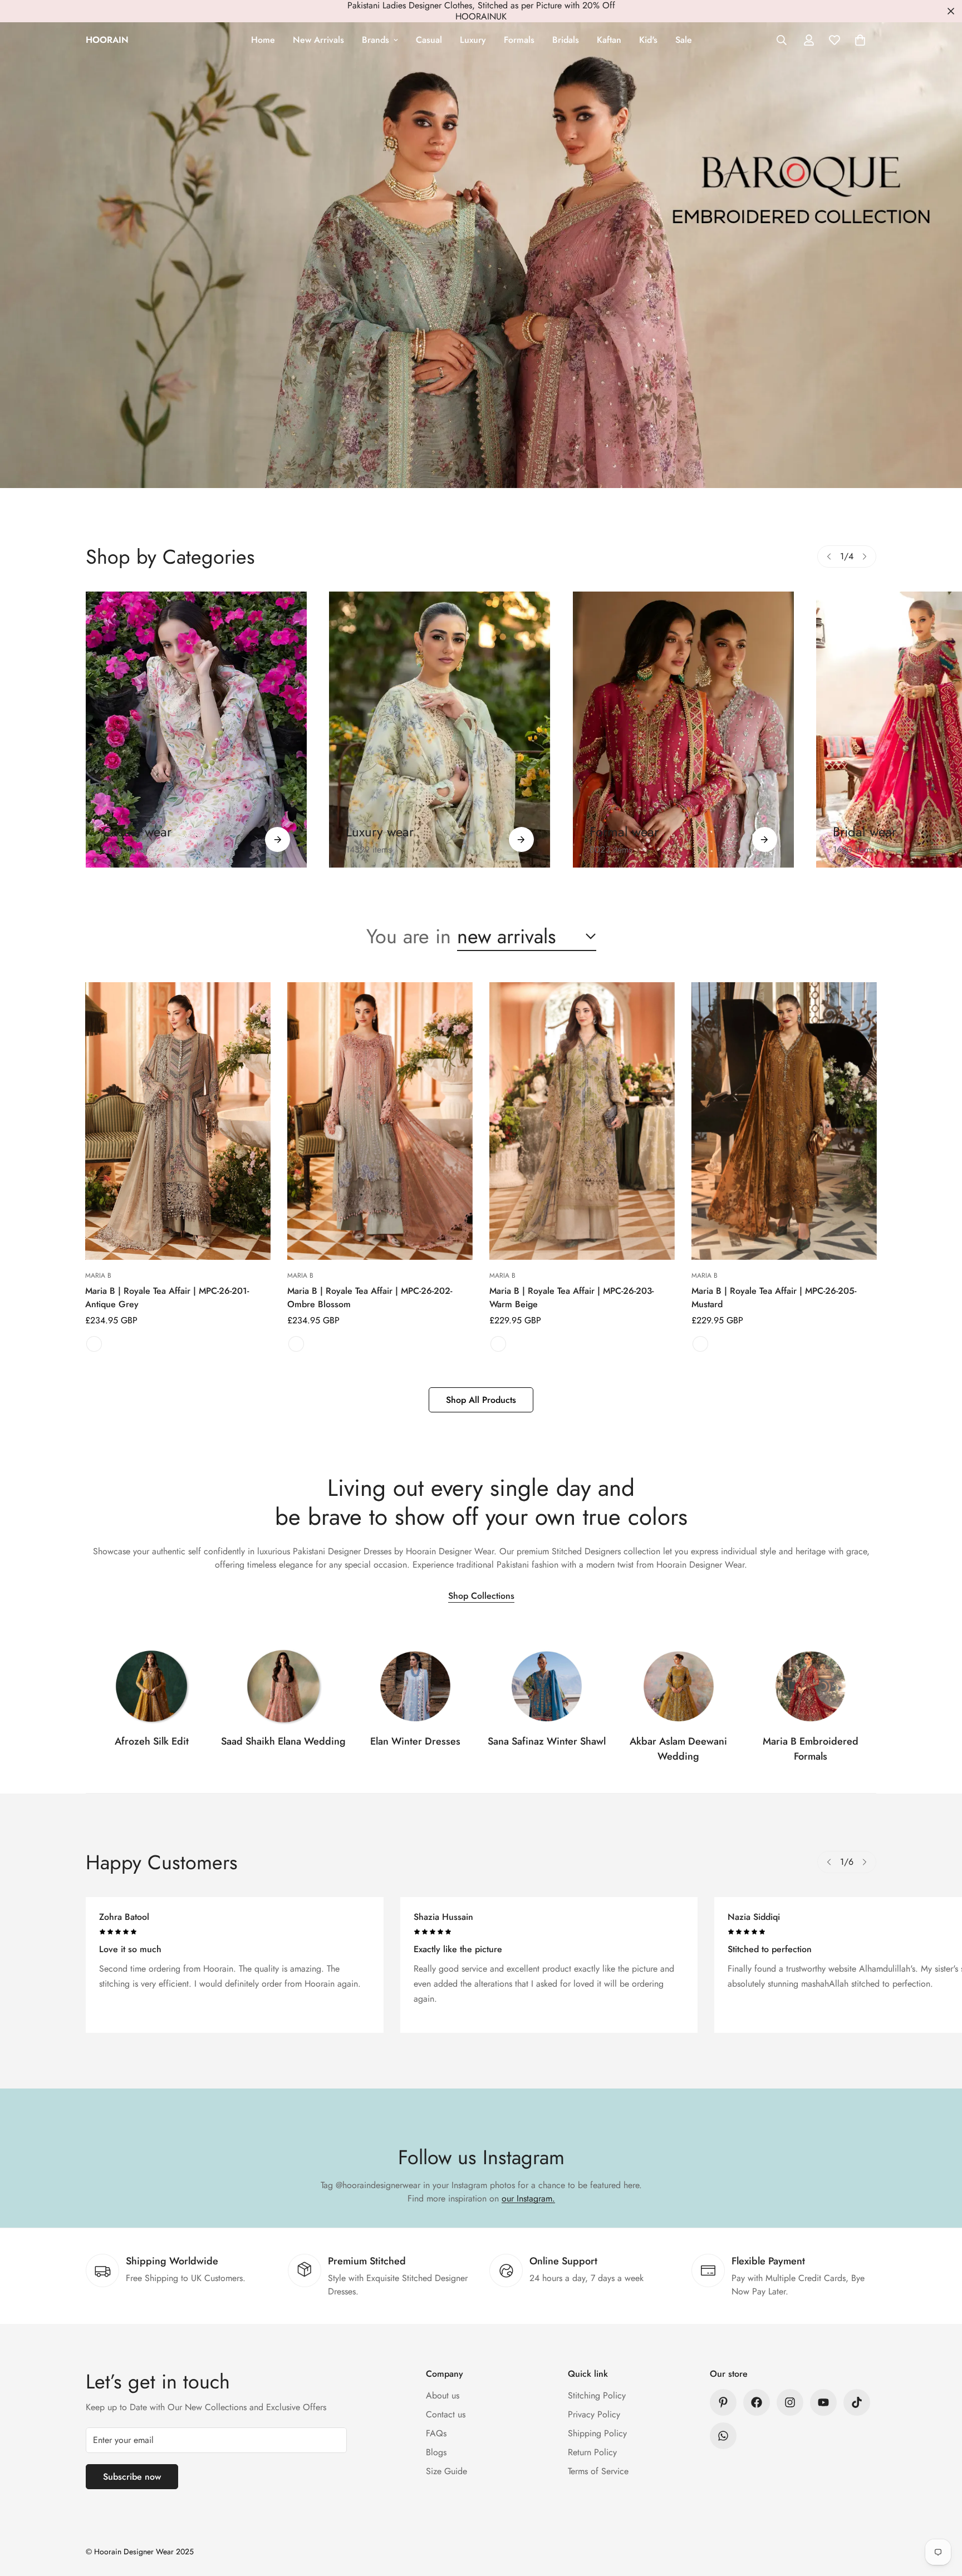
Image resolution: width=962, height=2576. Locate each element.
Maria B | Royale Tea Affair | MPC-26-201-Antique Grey (167, 1297)
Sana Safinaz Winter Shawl (547, 1741)
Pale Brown (498, 1344)
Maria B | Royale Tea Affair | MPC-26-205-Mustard (774, 1297)
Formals (519, 40)
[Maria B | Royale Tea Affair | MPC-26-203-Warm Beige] (582, 1121)
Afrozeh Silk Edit (152, 1741)
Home (263, 40)
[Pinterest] (723, 2402)
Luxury (473, 40)
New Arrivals (318, 40)
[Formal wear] (765, 839)
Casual (429, 40)
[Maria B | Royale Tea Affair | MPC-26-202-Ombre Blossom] (380, 1121)
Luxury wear (380, 832)
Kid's (648, 40)
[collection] (151, 1686)
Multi (296, 1344)
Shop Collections (481, 1596)
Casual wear (137, 832)
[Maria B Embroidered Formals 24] (811, 1686)
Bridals (566, 40)
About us (443, 2395)
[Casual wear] (278, 839)
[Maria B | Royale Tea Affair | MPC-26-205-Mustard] (784, 1121)
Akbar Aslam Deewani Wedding (678, 1749)
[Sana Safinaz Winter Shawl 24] (547, 1686)
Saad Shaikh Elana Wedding (283, 1741)
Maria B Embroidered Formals (811, 1749)
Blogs (436, 2452)
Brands (376, 40)
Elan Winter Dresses (415, 1741)
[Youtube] (823, 2402)
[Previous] (829, 556)
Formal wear (624, 832)
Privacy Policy (594, 2414)
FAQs (436, 2433)
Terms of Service (598, 2471)
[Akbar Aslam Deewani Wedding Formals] (679, 1686)
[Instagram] (790, 2402)
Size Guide (446, 2471)
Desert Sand (94, 1344)
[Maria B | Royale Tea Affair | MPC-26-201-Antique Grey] (178, 1121)
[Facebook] (757, 2402)
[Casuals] (196, 730)
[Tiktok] (857, 2402)
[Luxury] (440, 730)
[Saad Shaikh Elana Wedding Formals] (283, 1686)
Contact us (446, 2414)
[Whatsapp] (723, 2436)
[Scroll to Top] (940, 2515)
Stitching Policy (597, 2395)
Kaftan (609, 40)
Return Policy (592, 2452)
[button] (860, 40)
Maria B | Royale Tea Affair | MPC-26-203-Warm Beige (571, 1297)
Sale (684, 40)
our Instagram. (528, 2198)
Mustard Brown (700, 1344)
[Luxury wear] (521, 839)
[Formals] (683, 730)
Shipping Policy (597, 2433)
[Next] (865, 556)
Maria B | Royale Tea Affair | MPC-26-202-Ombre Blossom (370, 1297)
